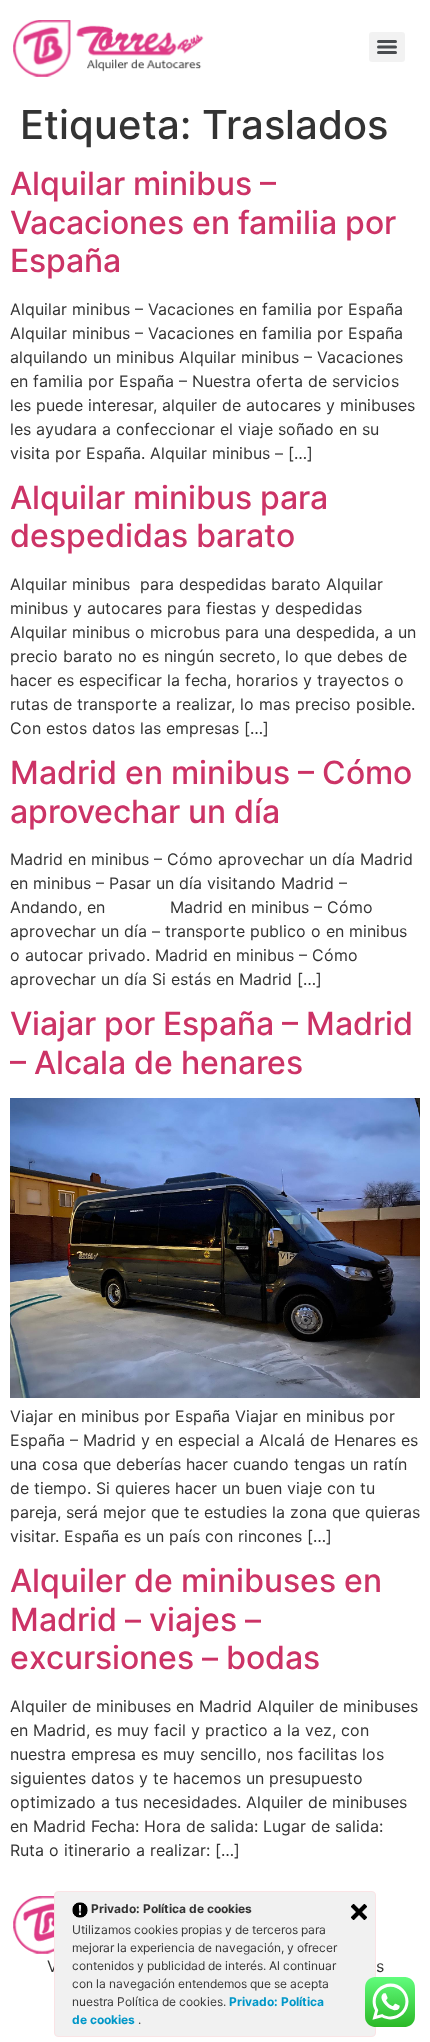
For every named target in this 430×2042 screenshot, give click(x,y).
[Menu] (387, 47)
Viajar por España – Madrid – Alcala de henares (211, 1042)
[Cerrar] (359, 1912)
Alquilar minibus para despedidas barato (169, 516)
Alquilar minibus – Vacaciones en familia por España (203, 222)
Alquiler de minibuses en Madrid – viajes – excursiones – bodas (196, 1619)
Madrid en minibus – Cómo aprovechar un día (211, 791)
